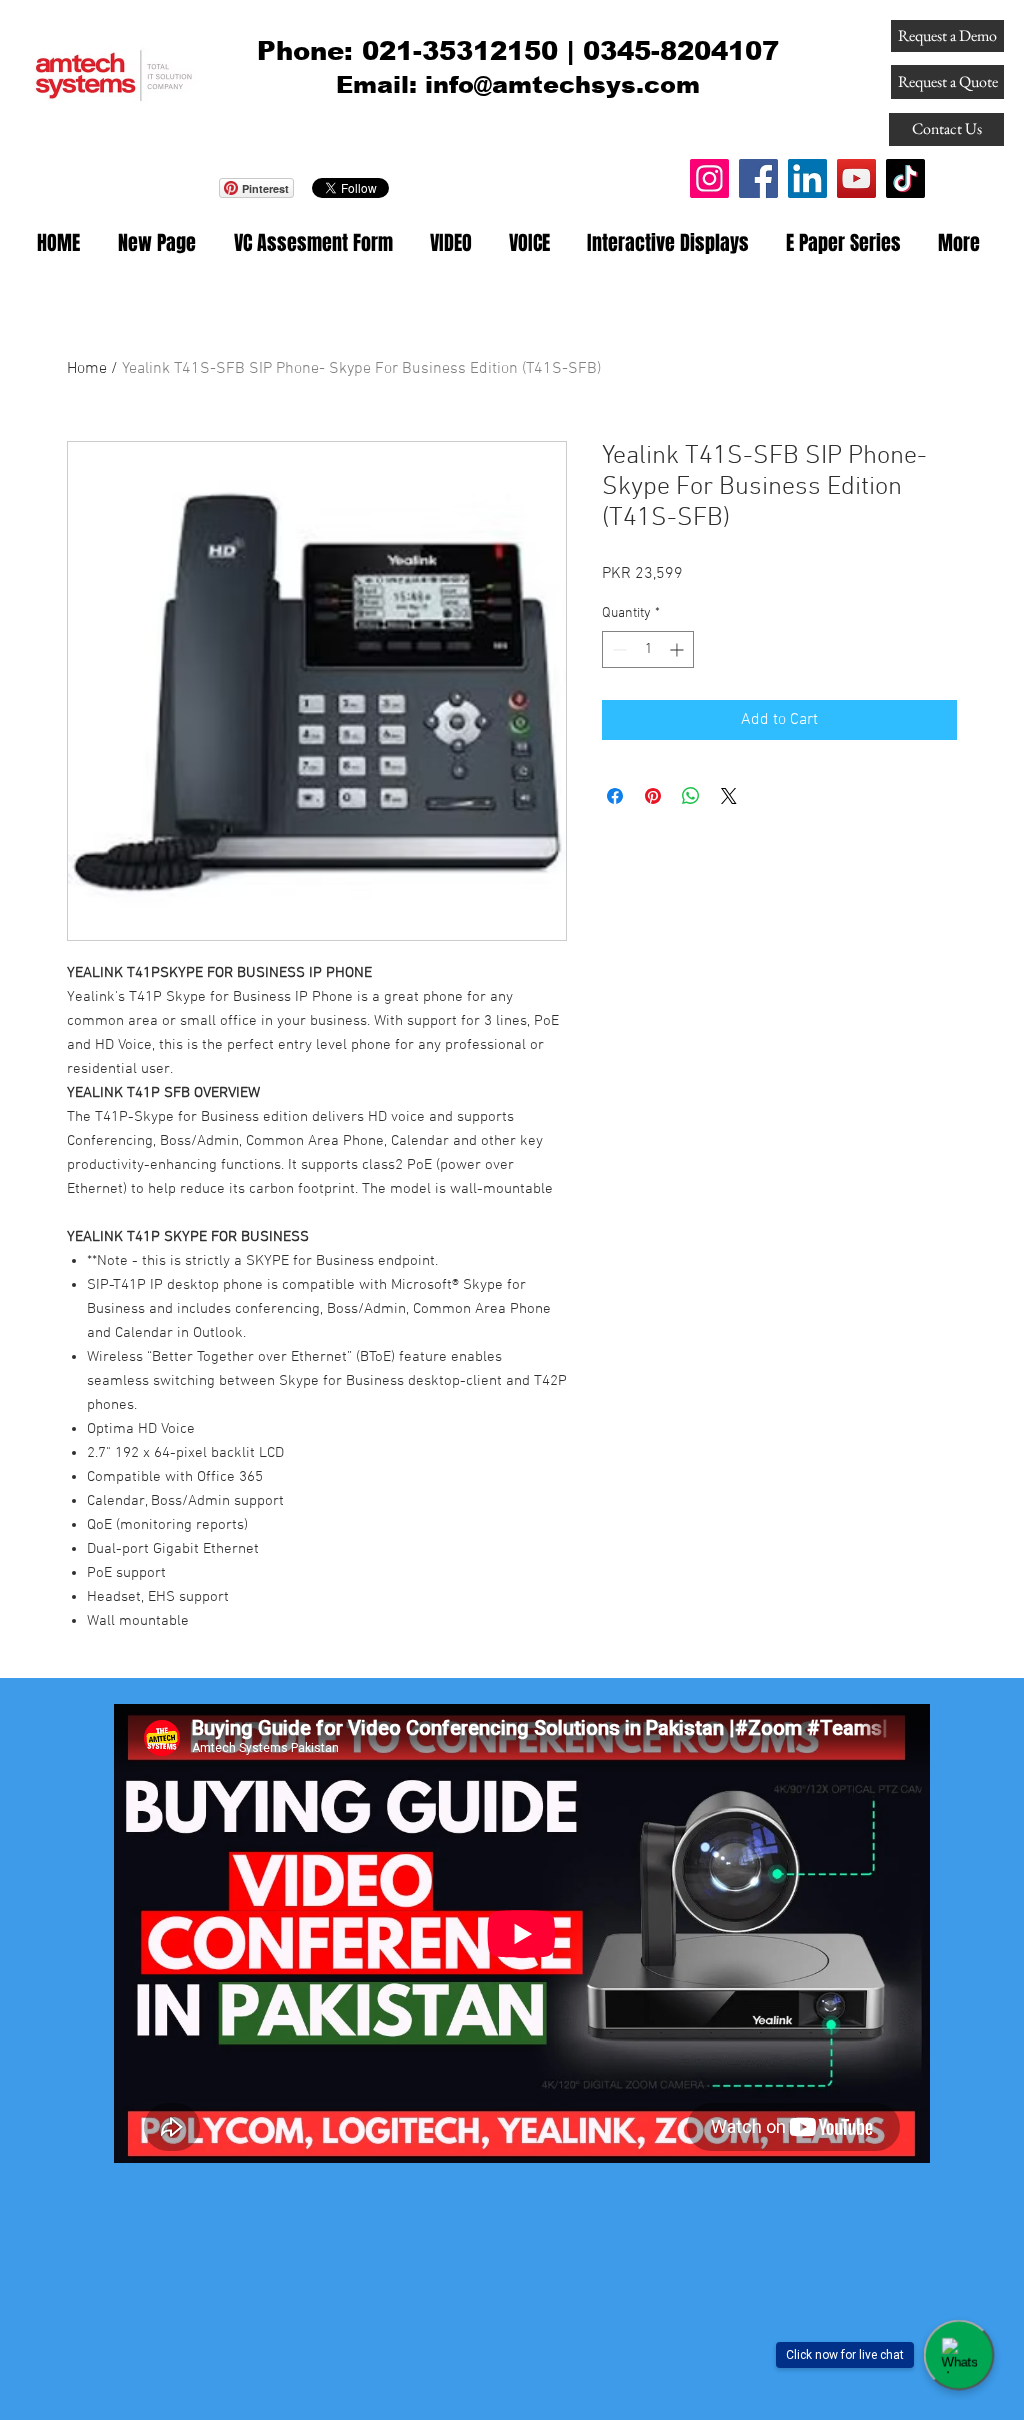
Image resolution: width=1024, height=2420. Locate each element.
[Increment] (678, 649)
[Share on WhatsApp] (691, 796)
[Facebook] (758, 178)
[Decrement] (617, 649)
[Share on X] (729, 796)
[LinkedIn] (807, 178)
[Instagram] (709, 178)
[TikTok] (905, 178)
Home (87, 369)
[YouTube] (856, 178)
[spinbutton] (648, 649)
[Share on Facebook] (615, 796)
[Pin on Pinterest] (653, 796)
